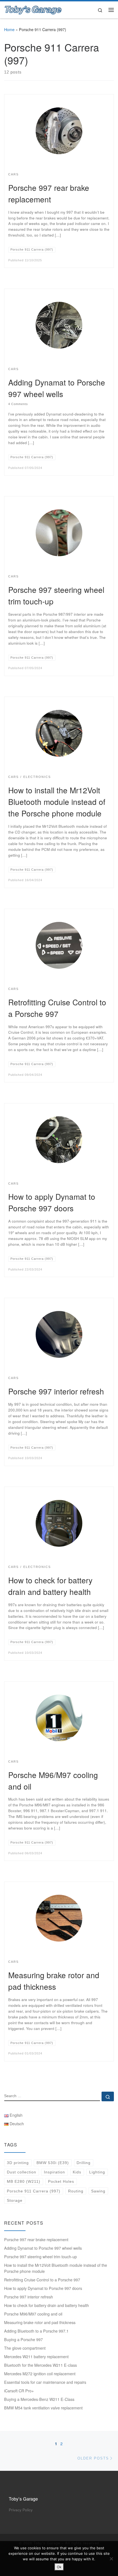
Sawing (98, 2191)
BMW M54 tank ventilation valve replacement (43, 2408)
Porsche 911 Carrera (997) (34, 2191)
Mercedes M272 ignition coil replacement (40, 2374)
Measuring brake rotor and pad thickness (40, 2322)
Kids (77, 2172)
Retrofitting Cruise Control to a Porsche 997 (42, 2280)
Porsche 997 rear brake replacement (36, 2240)
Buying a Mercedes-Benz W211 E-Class (39, 2399)
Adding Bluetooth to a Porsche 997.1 (36, 2331)
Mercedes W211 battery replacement (36, 2357)
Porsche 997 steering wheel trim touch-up (40, 2257)
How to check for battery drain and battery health (47, 2305)
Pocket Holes (61, 2181)
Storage (15, 2200)
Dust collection (22, 2172)
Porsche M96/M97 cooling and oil (33, 2314)
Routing (76, 2191)
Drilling (84, 2163)
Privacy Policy (21, 2510)
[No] (111, 2559)
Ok (59, 2567)
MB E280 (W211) (24, 2181)
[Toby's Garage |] (33, 9)
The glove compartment (25, 2348)
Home (9, 29)
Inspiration (54, 2172)
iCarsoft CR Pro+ (19, 2391)
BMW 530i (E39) (53, 2163)
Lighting (97, 2172)
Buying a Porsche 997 (23, 2339)
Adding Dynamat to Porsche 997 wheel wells (43, 2248)
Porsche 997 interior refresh (56, 1391)
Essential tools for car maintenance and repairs (45, 2382)
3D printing (18, 2163)
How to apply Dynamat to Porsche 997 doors (43, 2288)
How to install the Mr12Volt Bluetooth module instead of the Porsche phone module (57, 802)
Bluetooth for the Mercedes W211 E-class (40, 2365)
